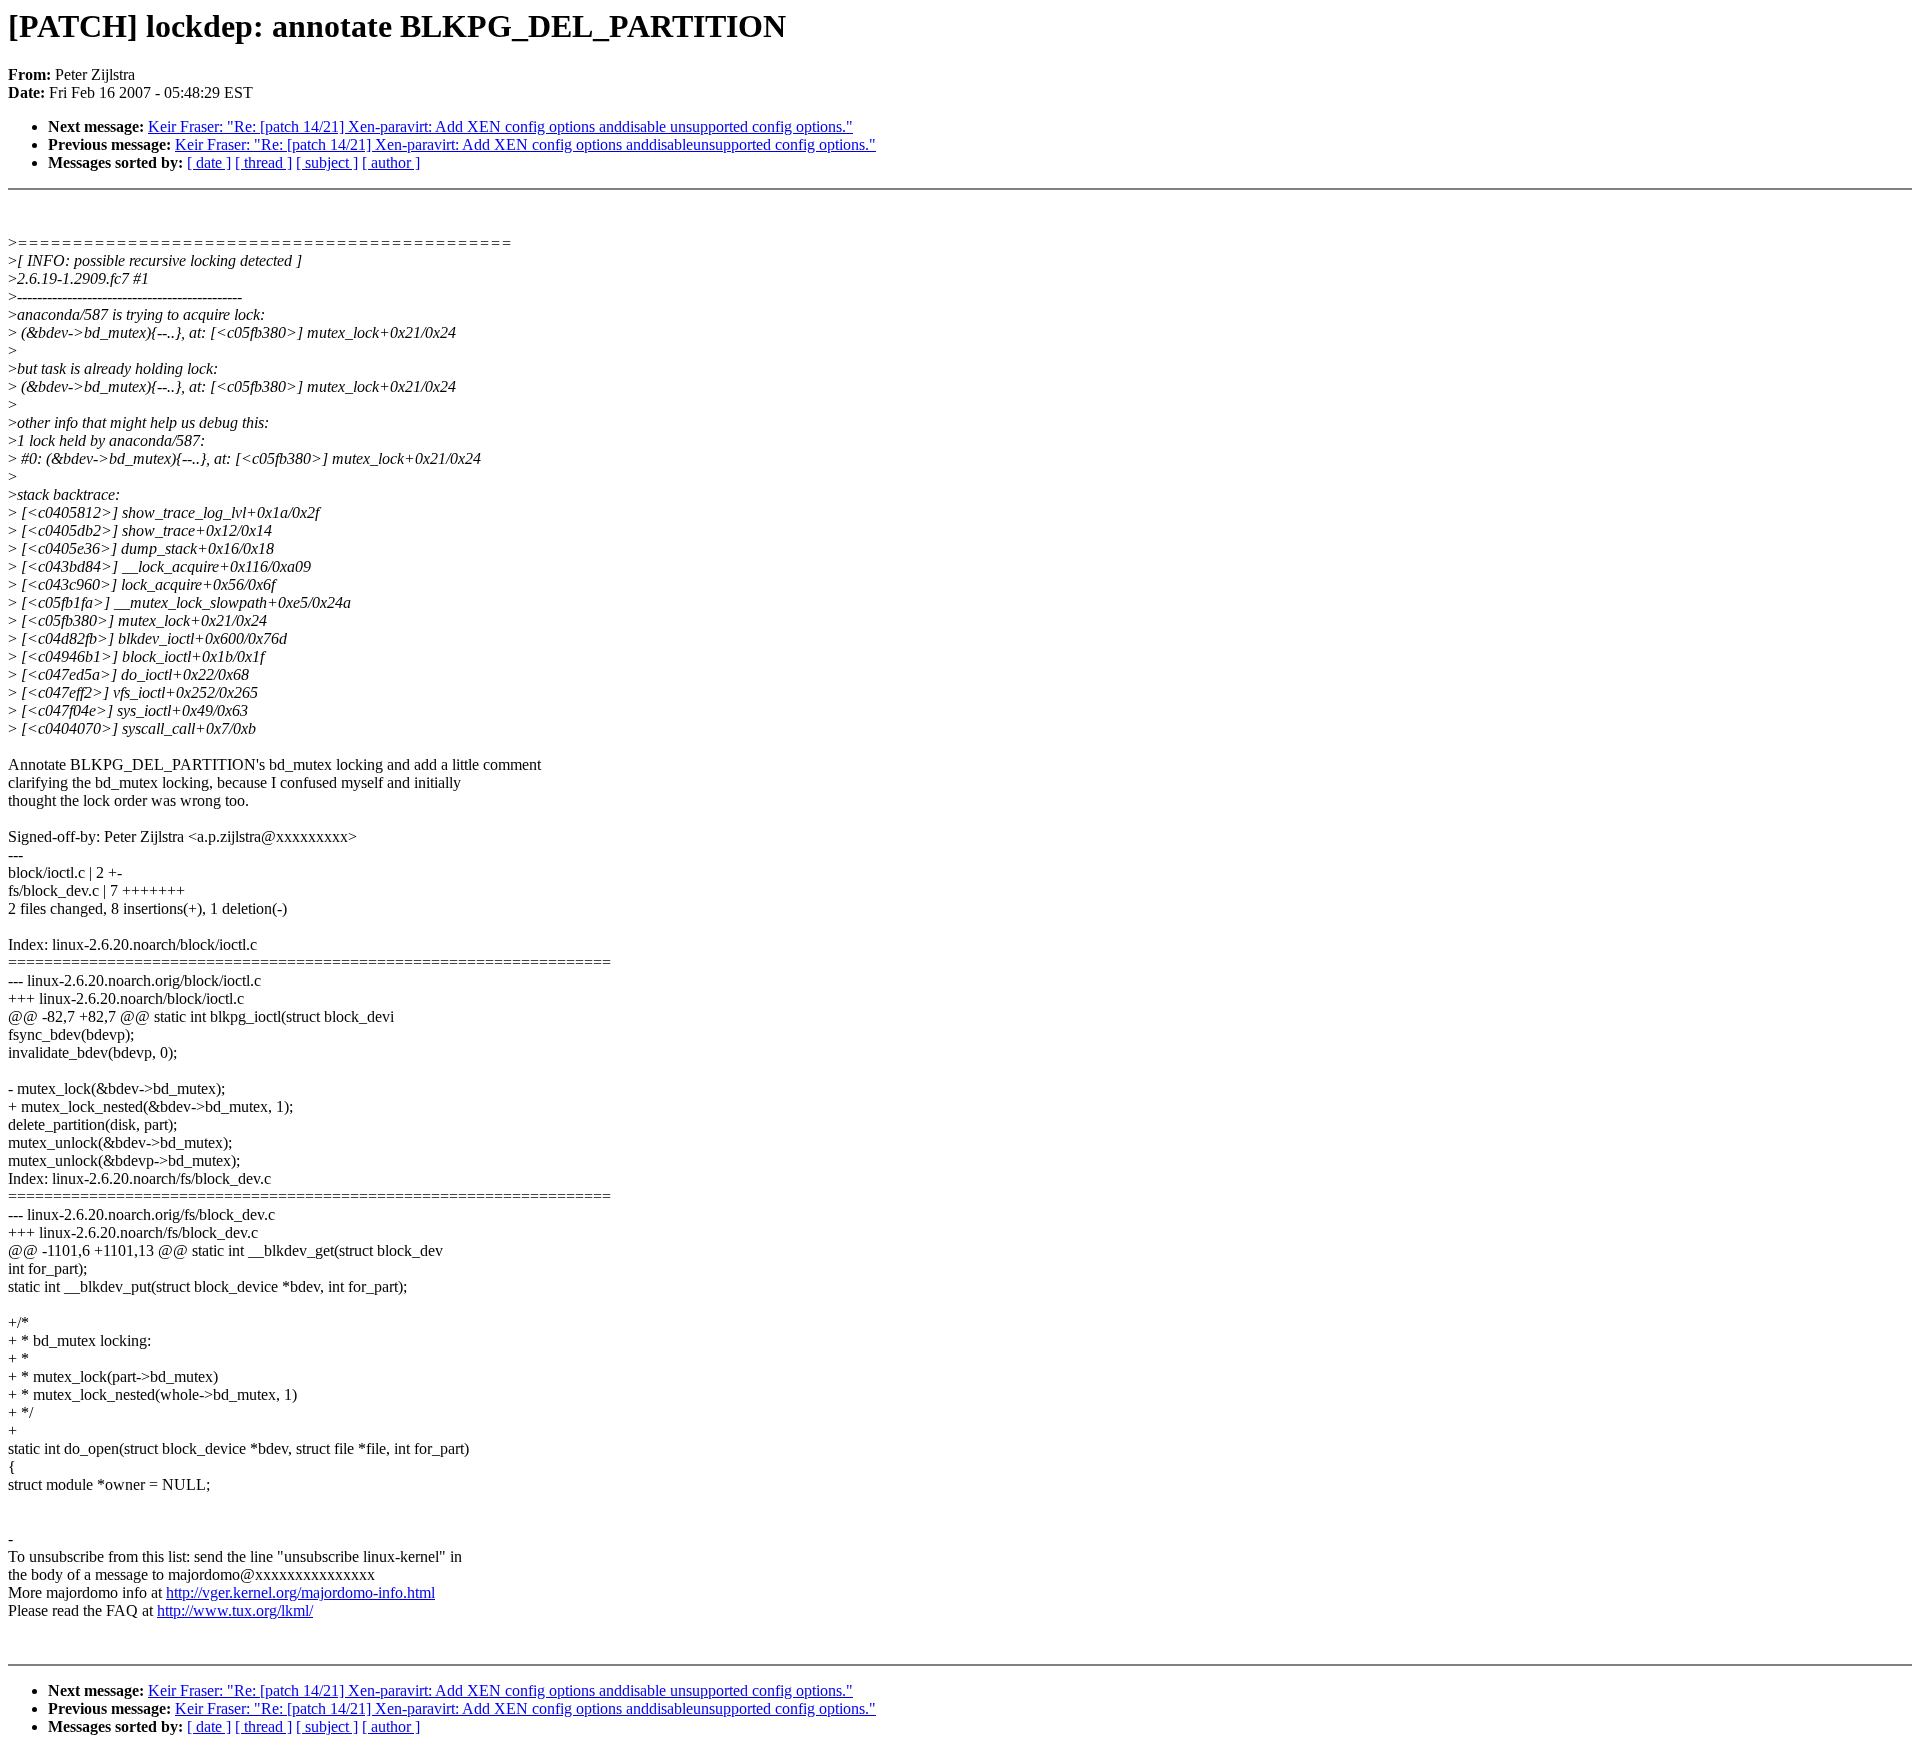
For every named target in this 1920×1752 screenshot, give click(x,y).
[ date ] (209, 162)
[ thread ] (263, 162)
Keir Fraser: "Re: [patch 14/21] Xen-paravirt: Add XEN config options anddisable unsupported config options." (500, 126)
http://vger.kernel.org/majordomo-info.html (300, 1592)
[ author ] (391, 162)
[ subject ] (327, 162)
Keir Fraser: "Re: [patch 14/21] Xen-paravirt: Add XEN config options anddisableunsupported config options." (525, 144)
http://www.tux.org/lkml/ (235, 1610)
